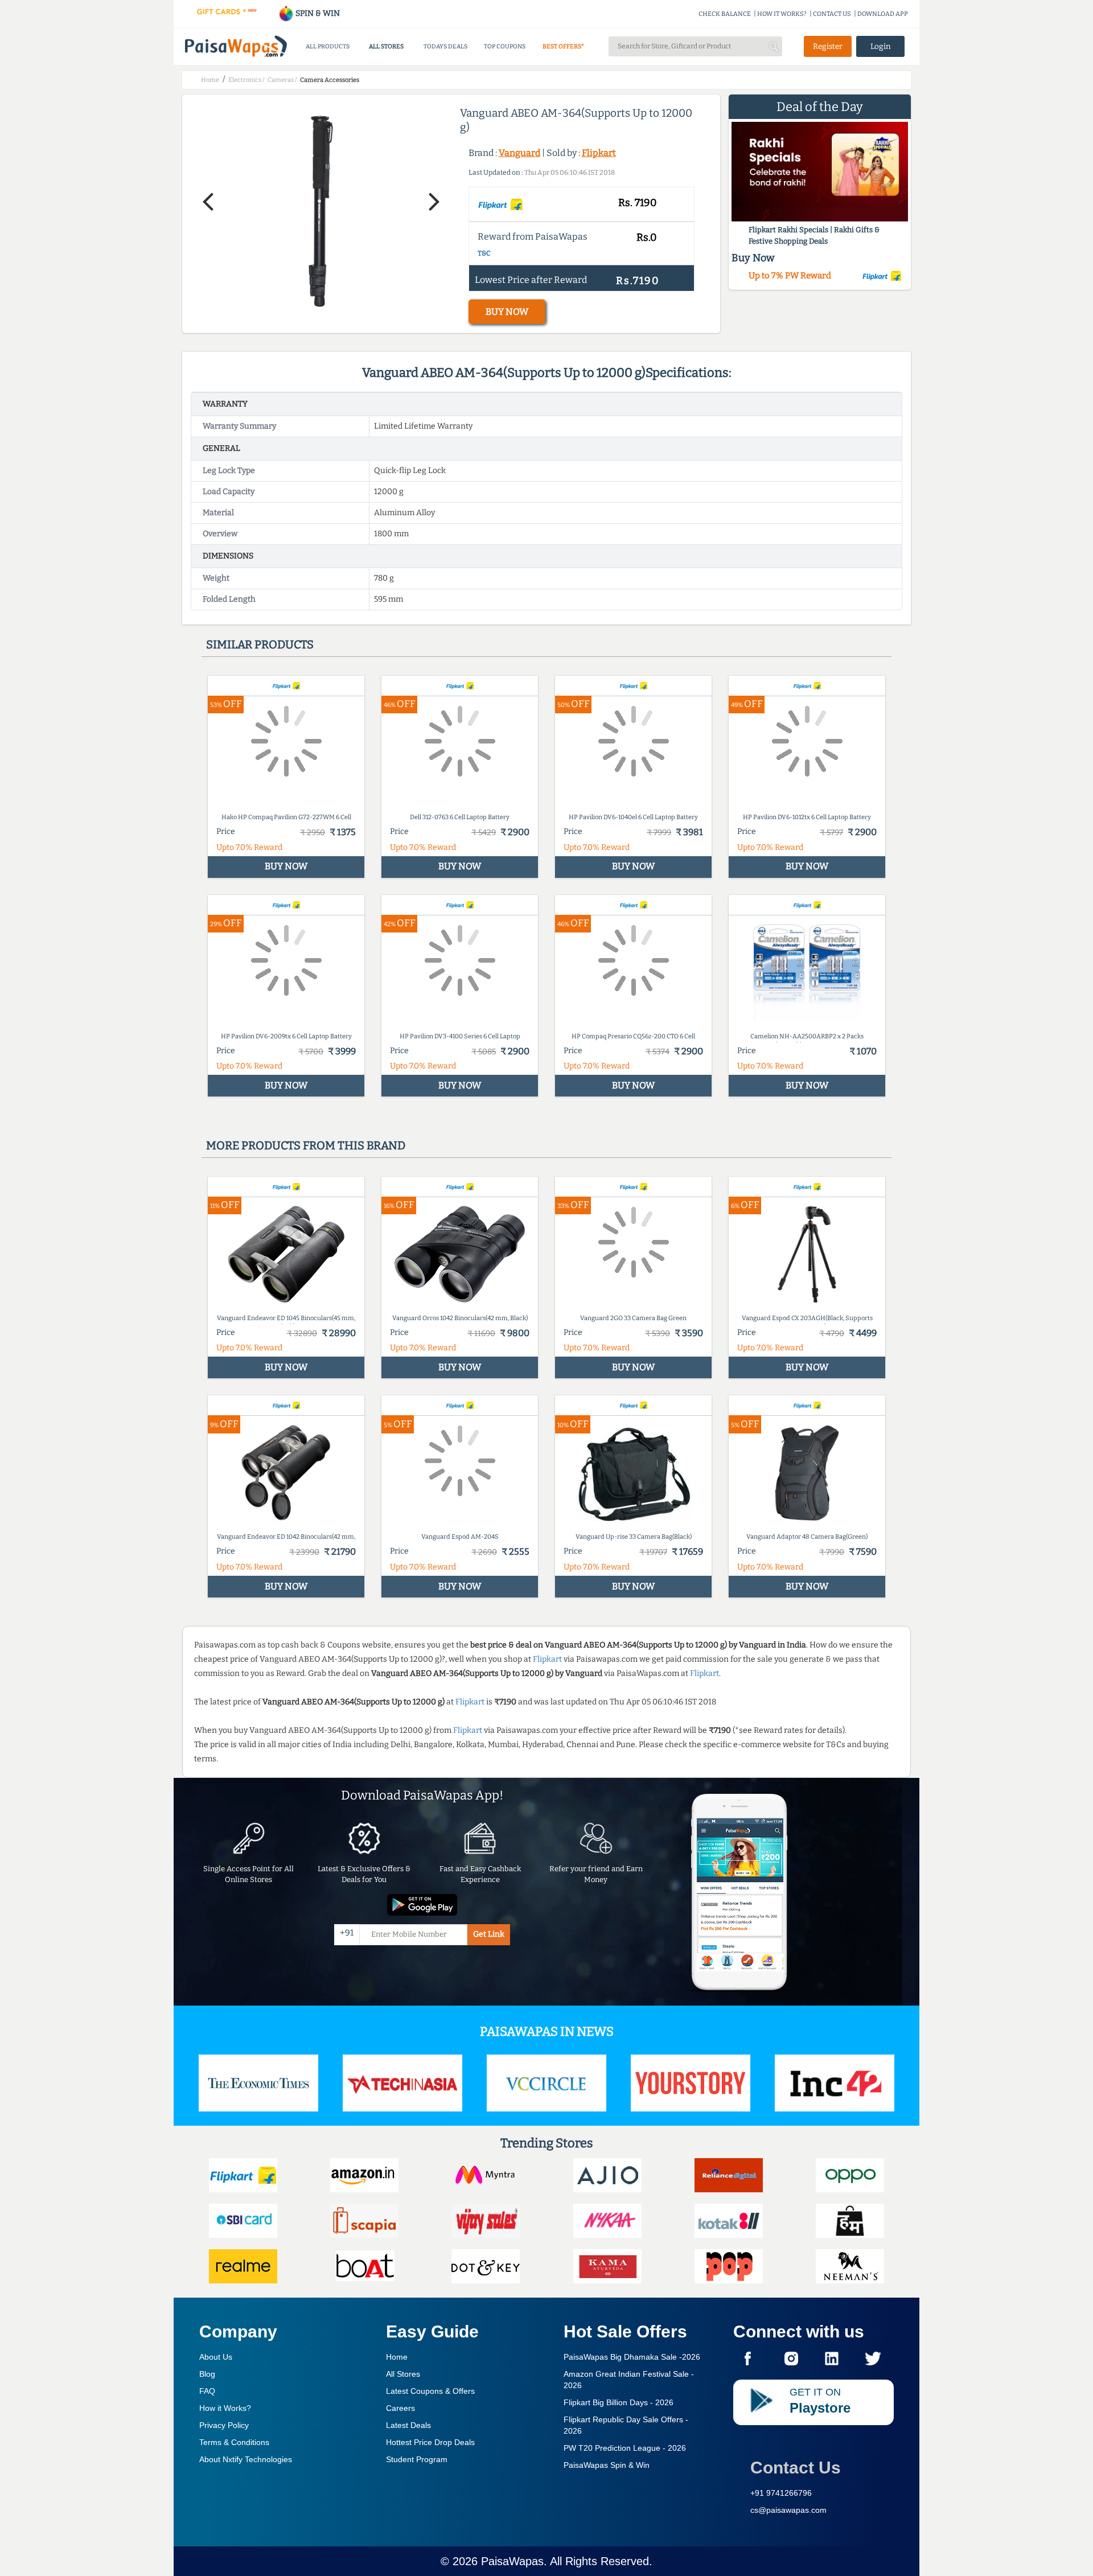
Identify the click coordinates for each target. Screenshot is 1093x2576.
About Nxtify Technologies (246, 2459)
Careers (400, 2408)
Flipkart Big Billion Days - (619, 2402)
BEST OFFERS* (563, 46)
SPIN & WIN (317, 13)
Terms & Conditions (234, 2442)
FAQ (207, 2391)
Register (828, 46)
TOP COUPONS (505, 46)
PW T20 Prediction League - (625, 2448)
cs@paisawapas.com (788, 2510)
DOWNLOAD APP (883, 14)
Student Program (417, 2459)
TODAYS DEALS (445, 46)
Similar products (260, 644)
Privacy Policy (224, 2425)
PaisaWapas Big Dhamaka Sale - (632, 2357)
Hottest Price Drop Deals (430, 2442)
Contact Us (796, 2468)
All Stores (403, 2374)
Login (881, 46)
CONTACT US (832, 14)
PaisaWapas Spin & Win (607, 2465)
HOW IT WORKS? (782, 14)
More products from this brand (306, 1145)
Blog (207, 2374)
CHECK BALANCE (725, 14)
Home (397, 2357)
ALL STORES (386, 46)
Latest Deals (408, 2425)
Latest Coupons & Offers (430, 2391)
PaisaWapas (512, 2561)
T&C (484, 253)
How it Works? (225, 2408)
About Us (216, 2357)
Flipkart (599, 153)
